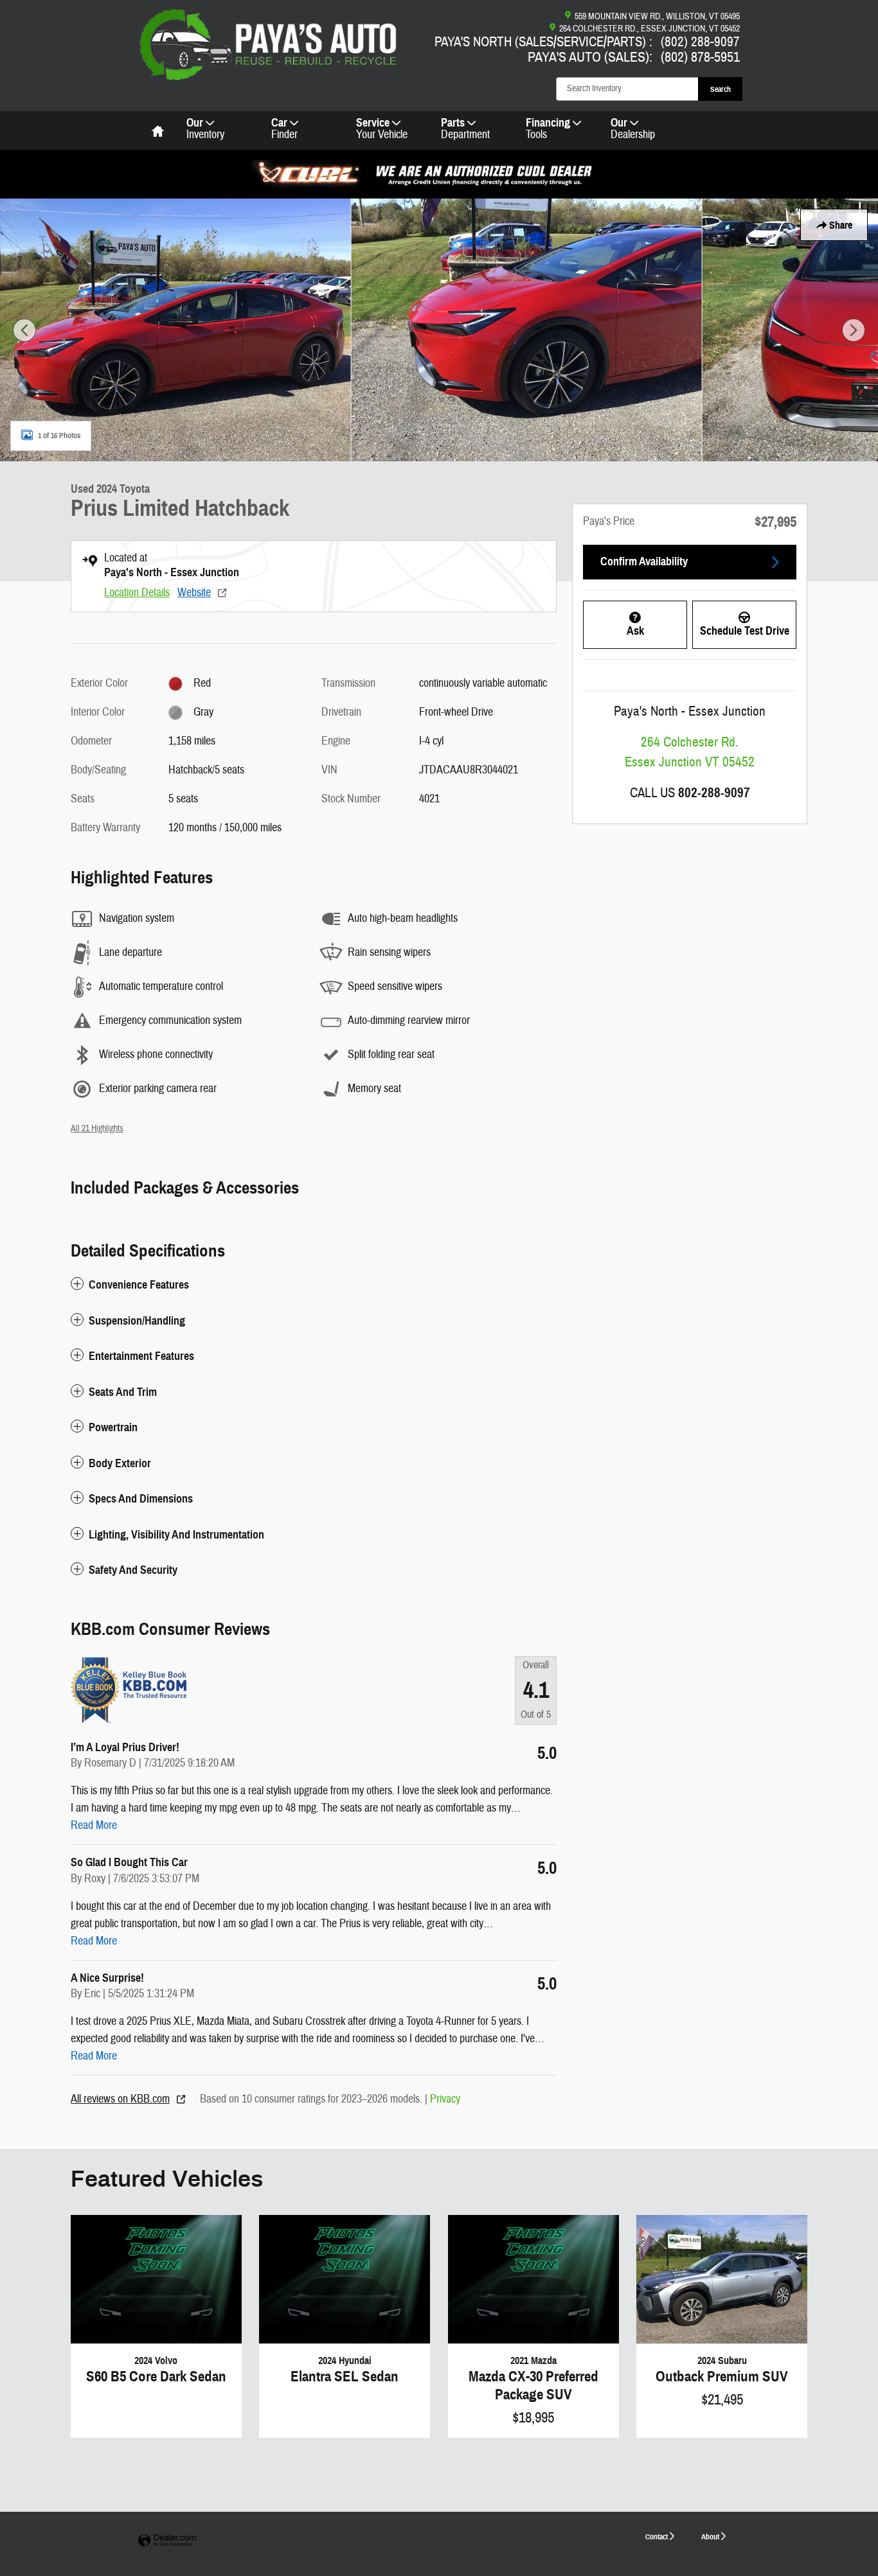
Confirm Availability (644, 561)
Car (284, 129)
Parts (465, 129)
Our (205, 129)
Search (721, 89)
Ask (635, 631)
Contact (657, 2536)
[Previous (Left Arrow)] (24, 330)
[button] (314, 1285)
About (710, 2536)
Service (382, 129)
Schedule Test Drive (745, 631)
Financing (548, 129)
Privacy (445, 2099)
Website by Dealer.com (167, 2541)
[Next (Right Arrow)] (854, 330)
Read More (94, 1825)
